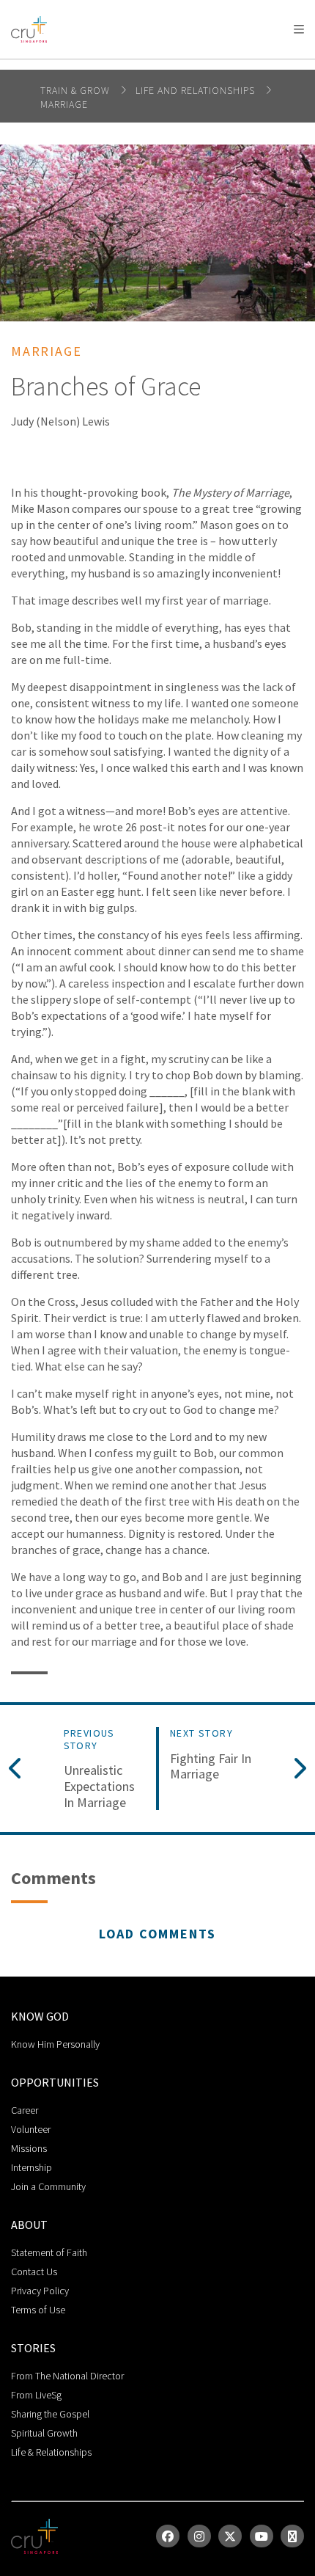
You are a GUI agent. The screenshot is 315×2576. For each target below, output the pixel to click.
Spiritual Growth (44, 2433)
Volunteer (31, 2129)
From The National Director (67, 2376)
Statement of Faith (49, 2252)
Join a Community (48, 2186)
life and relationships (197, 90)
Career (25, 2110)
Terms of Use (38, 2310)
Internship (31, 2167)
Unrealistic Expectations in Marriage (99, 1786)
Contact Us (34, 2272)
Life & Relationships (51, 2452)
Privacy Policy (40, 2291)
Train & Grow (77, 90)
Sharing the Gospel (50, 2414)
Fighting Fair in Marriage (211, 1766)
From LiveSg (36, 2395)
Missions (29, 2148)
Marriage (64, 104)
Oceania (127, 66)
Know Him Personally (55, 2044)
